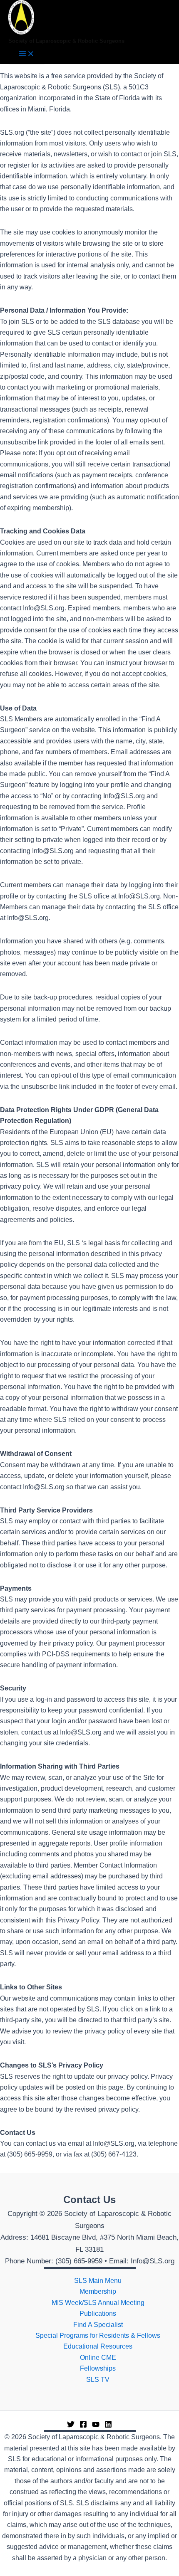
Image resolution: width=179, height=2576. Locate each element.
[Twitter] (71, 2426)
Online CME (98, 2358)
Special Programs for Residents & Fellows (98, 2335)
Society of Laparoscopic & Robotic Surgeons (66, 41)
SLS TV (98, 2380)
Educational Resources (98, 2346)
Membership (98, 2291)
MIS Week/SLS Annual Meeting (98, 2303)
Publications (98, 2313)
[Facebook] (83, 2426)
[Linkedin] (108, 2426)
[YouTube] (96, 2426)
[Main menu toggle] (27, 54)
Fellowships (98, 2368)
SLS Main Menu (98, 2281)
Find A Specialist (98, 2325)
